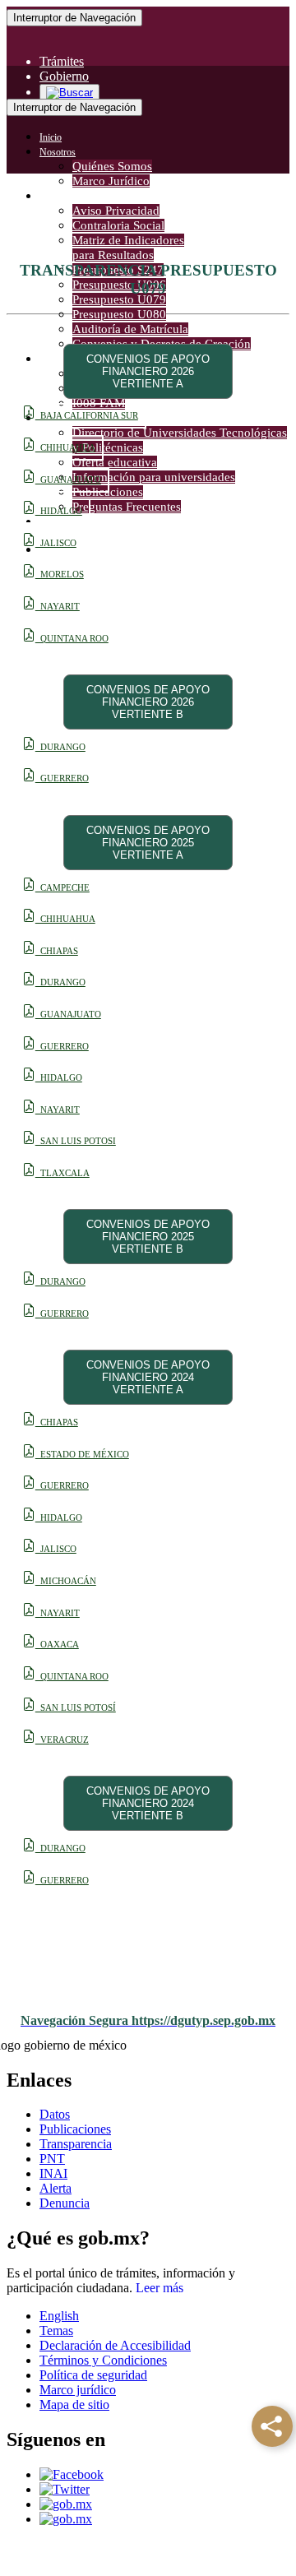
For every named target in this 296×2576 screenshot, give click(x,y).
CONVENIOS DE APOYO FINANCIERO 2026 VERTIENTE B (148, 702)
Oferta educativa (115, 462)
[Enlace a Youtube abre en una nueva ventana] (66, 2519)
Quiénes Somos (112, 166)
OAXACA (57, 1645)
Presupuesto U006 (119, 285)
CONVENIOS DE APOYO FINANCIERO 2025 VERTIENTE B (148, 1237)
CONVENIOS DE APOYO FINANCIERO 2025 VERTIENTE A (148, 843)
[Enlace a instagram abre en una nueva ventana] (66, 2504)
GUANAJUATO (68, 480)
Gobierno (64, 76)
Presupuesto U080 (119, 314)
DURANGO (60, 747)
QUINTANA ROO (72, 639)
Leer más (160, 2288)
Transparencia (67, 197)
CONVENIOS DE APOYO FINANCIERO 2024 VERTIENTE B (148, 1803)
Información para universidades (154, 477)
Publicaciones (75, 2129)
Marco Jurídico (111, 181)
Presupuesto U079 (119, 299)
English (59, 2316)
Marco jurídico (78, 2390)
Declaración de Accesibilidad (115, 2345)
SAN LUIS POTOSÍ (76, 1708)
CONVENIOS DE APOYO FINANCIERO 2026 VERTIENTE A (148, 371)
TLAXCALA (62, 1173)
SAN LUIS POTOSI (76, 1141)
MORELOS (60, 575)
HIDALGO (59, 511)
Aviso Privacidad (116, 211)
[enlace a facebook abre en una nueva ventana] (72, 2474)
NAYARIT (58, 607)
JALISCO (56, 543)
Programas (60, 359)
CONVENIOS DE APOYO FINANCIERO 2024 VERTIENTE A (148, 1377)
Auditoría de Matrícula (130, 329)
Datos (55, 2114)
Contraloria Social (118, 225)
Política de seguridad (93, 2375)
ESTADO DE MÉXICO (82, 1455)
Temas (56, 2330)
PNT (52, 2159)
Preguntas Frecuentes (127, 507)
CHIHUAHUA (65, 448)
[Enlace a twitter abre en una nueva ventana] (65, 2489)
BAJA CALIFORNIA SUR (87, 416)
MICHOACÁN (66, 1581)
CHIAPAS (57, 951)
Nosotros (58, 152)
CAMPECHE (62, 888)
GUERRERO (62, 778)
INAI (53, 2173)
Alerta (55, 2188)
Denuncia (65, 2203)
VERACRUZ (62, 1740)
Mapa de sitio (74, 2405)
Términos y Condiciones (103, 2360)
